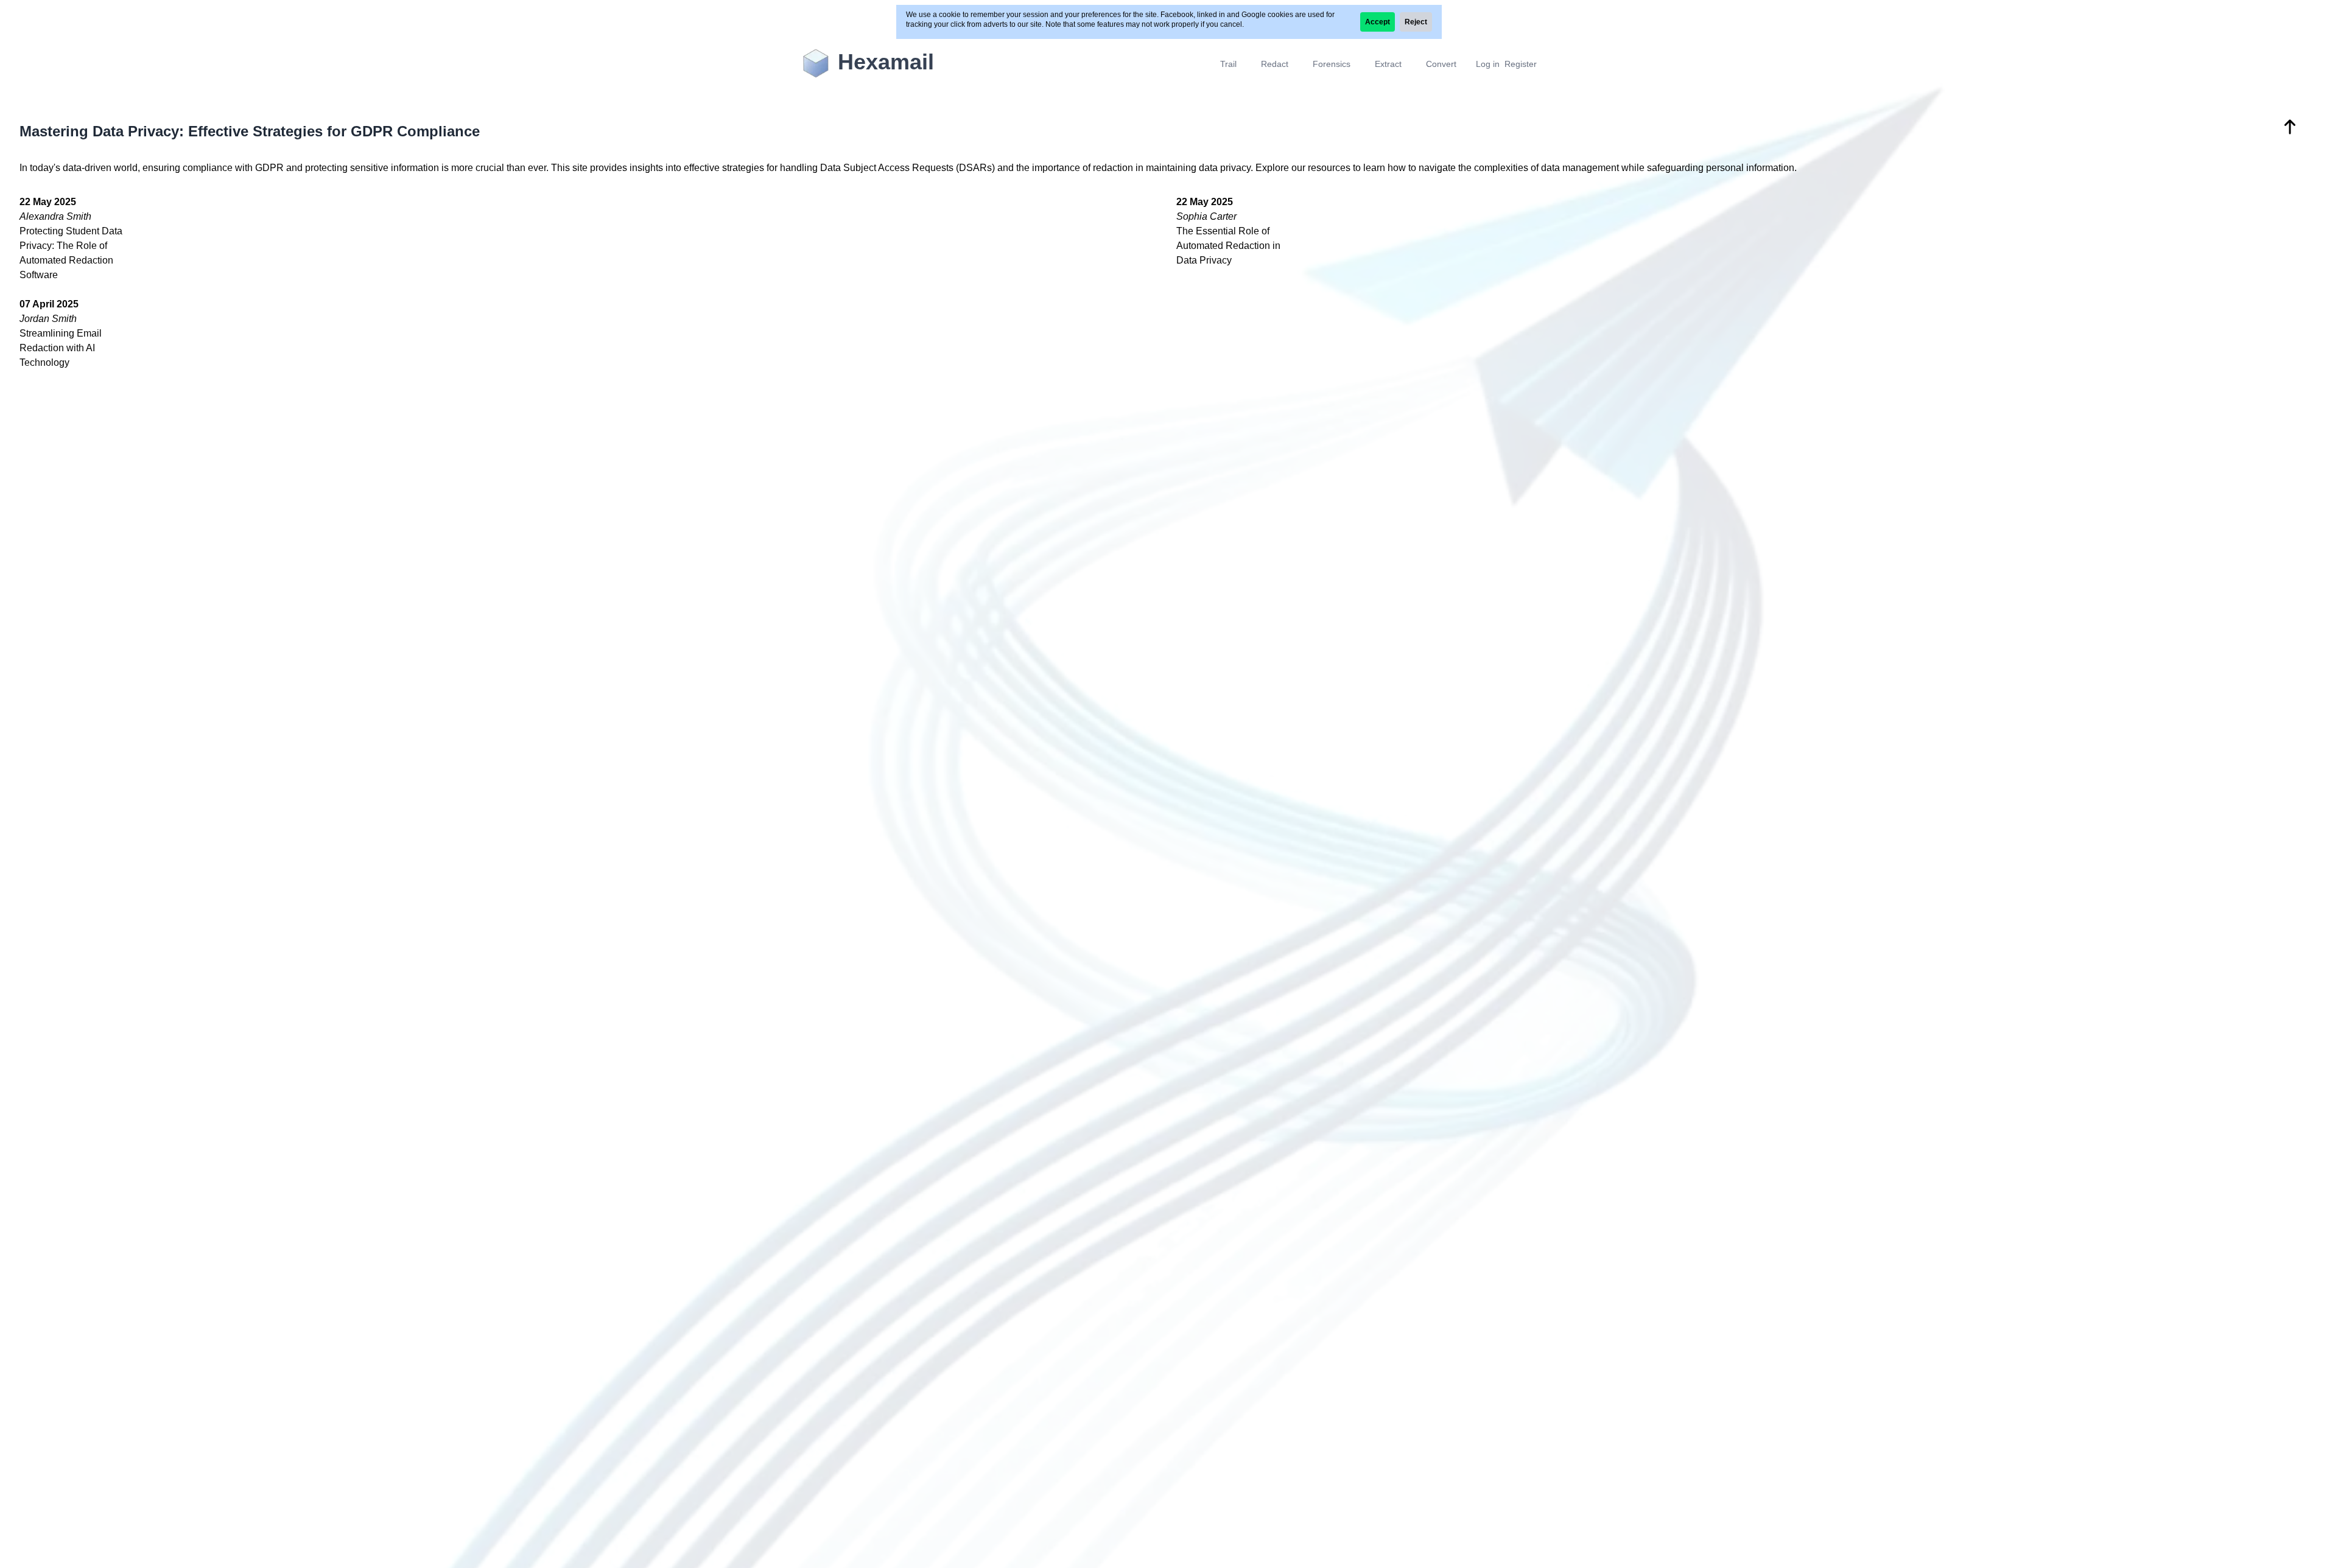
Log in (1488, 64)
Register (1521, 64)
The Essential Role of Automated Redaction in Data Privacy (1228, 231)
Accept (1378, 22)
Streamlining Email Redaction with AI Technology (61, 333)
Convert (1441, 64)
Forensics (1332, 64)
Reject (1416, 22)
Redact (1275, 64)
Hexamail (886, 62)
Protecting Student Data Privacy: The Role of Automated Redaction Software (71, 238)
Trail (1228, 64)
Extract (1388, 64)
